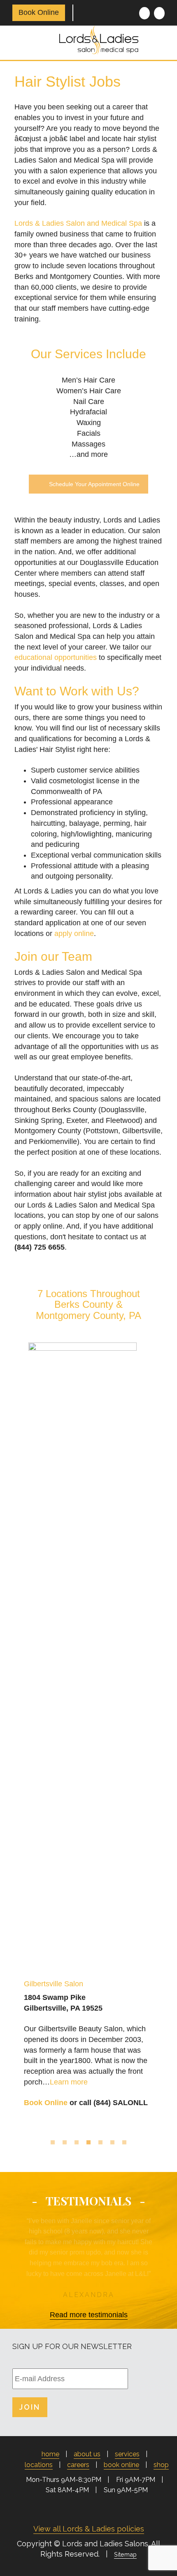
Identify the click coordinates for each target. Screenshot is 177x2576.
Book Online (39, 12)
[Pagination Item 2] (65, 2143)
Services (127, 2454)
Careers (78, 2465)
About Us (87, 2454)
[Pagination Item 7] (124, 2143)
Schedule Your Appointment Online (94, 484)
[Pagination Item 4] (88, 2143)
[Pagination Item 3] (77, 2143)
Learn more (69, 2082)
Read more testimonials (89, 2315)
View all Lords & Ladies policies (89, 2529)
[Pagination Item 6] (112, 2143)
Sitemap (125, 2554)
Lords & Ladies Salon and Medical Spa (78, 223)
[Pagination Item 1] (53, 2143)
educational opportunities (56, 657)
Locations (39, 2465)
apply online (74, 934)
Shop (161, 2465)
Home (50, 2454)
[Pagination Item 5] (100, 2143)
